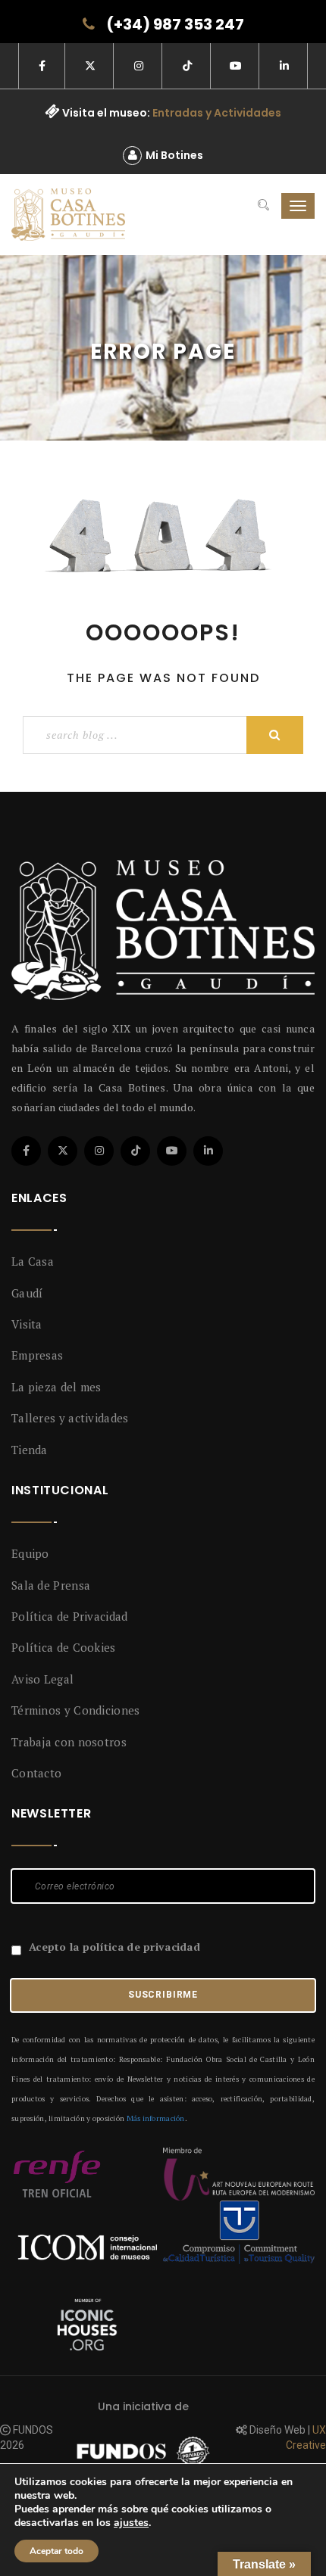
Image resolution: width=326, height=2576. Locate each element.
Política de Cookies (64, 1647)
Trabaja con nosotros (69, 1742)
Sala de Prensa (51, 1585)
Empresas (37, 1355)
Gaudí (27, 1293)
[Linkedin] (208, 1151)
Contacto (36, 1773)
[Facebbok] (26, 1151)
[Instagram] (99, 1151)
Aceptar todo (56, 2551)
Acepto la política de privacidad (114, 1947)
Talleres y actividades (70, 1418)
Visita (27, 1324)
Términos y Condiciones (76, 1710)
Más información (156, 2118)
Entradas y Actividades (217, 113)
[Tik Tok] (135, 1151)
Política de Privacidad (70, 1616)
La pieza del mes (56, 1387)
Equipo (30, 1553)
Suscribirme (163, 1995)
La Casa (33, 1261)
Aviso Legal (42, 1679)
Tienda (30, 1450)
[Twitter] (63, 1151)
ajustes (131, 2523)
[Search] (263, 206)
